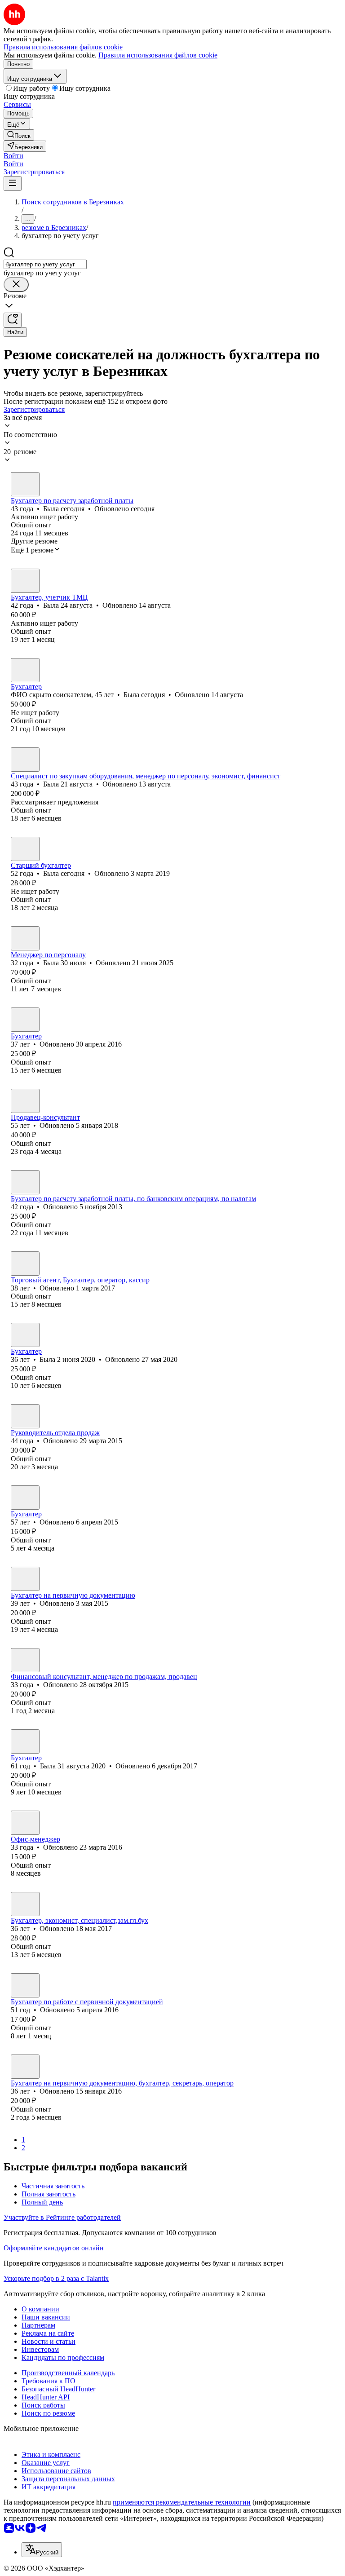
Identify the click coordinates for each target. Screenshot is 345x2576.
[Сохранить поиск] (13, 320)
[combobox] (45, 264)
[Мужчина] (25, 1101)
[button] (13, 156)
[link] (19, 135)
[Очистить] (16, 285)
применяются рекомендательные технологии (182, 2502)
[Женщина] (25, 484)
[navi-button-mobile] (13, 183)
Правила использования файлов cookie (158, 55)
